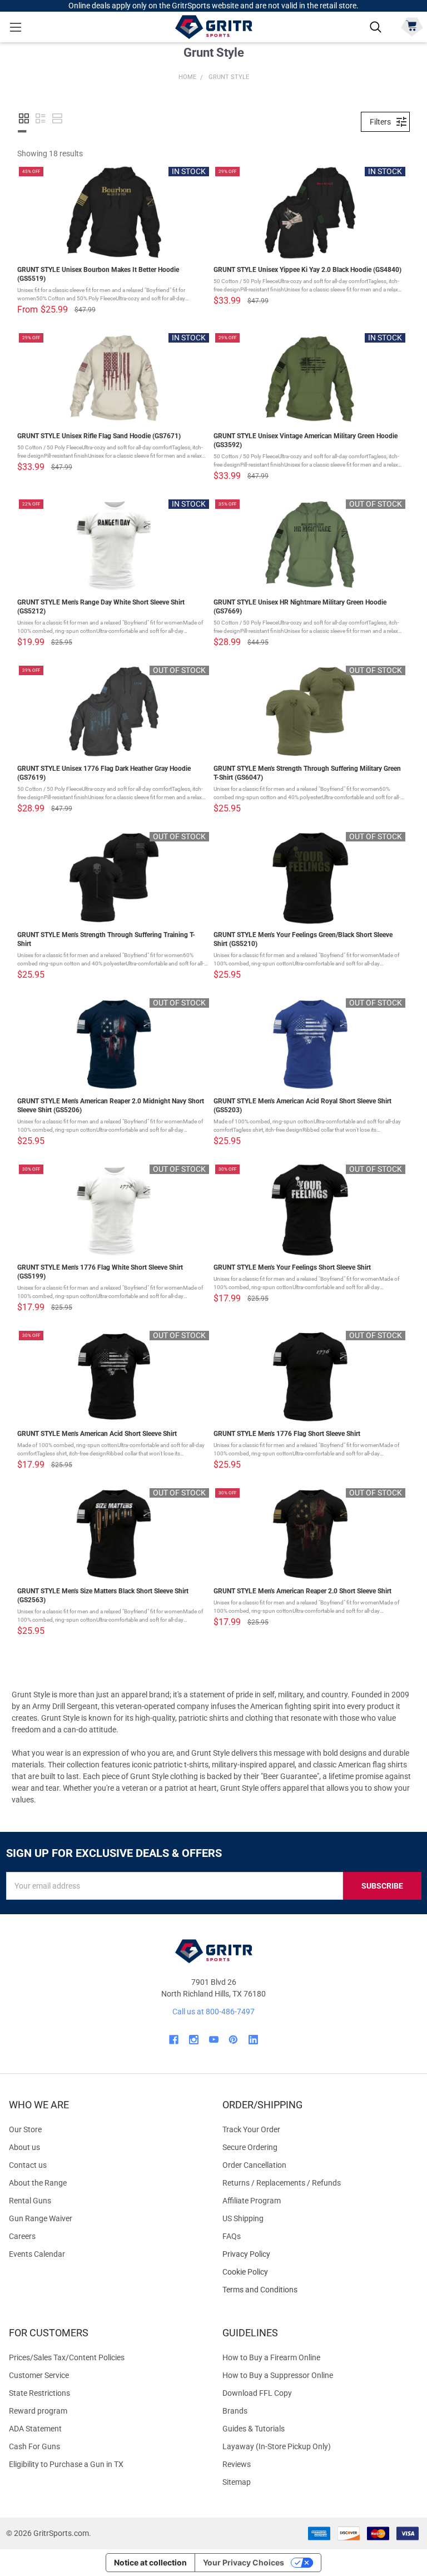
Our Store (25, 2129)
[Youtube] (214, 2040)
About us (24, 2147)
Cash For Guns (34, 2446)
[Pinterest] (233, 2040)
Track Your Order (251, 2129)
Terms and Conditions (320, 2290)
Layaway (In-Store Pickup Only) (277, 2446)
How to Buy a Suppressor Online (278, 2375)
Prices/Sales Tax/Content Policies (67, 2357)
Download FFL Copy (257, 2393)
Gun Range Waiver (41, 2218)
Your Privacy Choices (244, 2562)
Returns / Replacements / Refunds (282, 2183)
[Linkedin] (253, 2040)
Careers (22, 2236)
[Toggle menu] (15, 27)
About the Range (38, 2183)
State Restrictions (39, 2393)
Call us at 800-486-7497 (213, 2012)
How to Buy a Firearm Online (271, 2357)
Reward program (38, 2411)
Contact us (28, 2165)
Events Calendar (37, 2254)
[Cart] (412, 26)
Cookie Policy (320, 2272)
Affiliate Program (252, 2201)
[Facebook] (174, 2040)
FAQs (232, 2236)
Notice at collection (150, 2562)
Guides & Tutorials (254, 2429)
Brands (235, 2411)
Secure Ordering (250, 2147)
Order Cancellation (254, 2165)
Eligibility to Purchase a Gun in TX (66, 2464)
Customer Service (39, 2375)
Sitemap (237, 2482)
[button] (24, 118)
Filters (380, 122)
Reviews (237, 2464)
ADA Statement (35, 2429)
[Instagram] (194, 2040)
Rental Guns (30, 2201)
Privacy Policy (320, 2254)
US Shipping (243, 2218)
